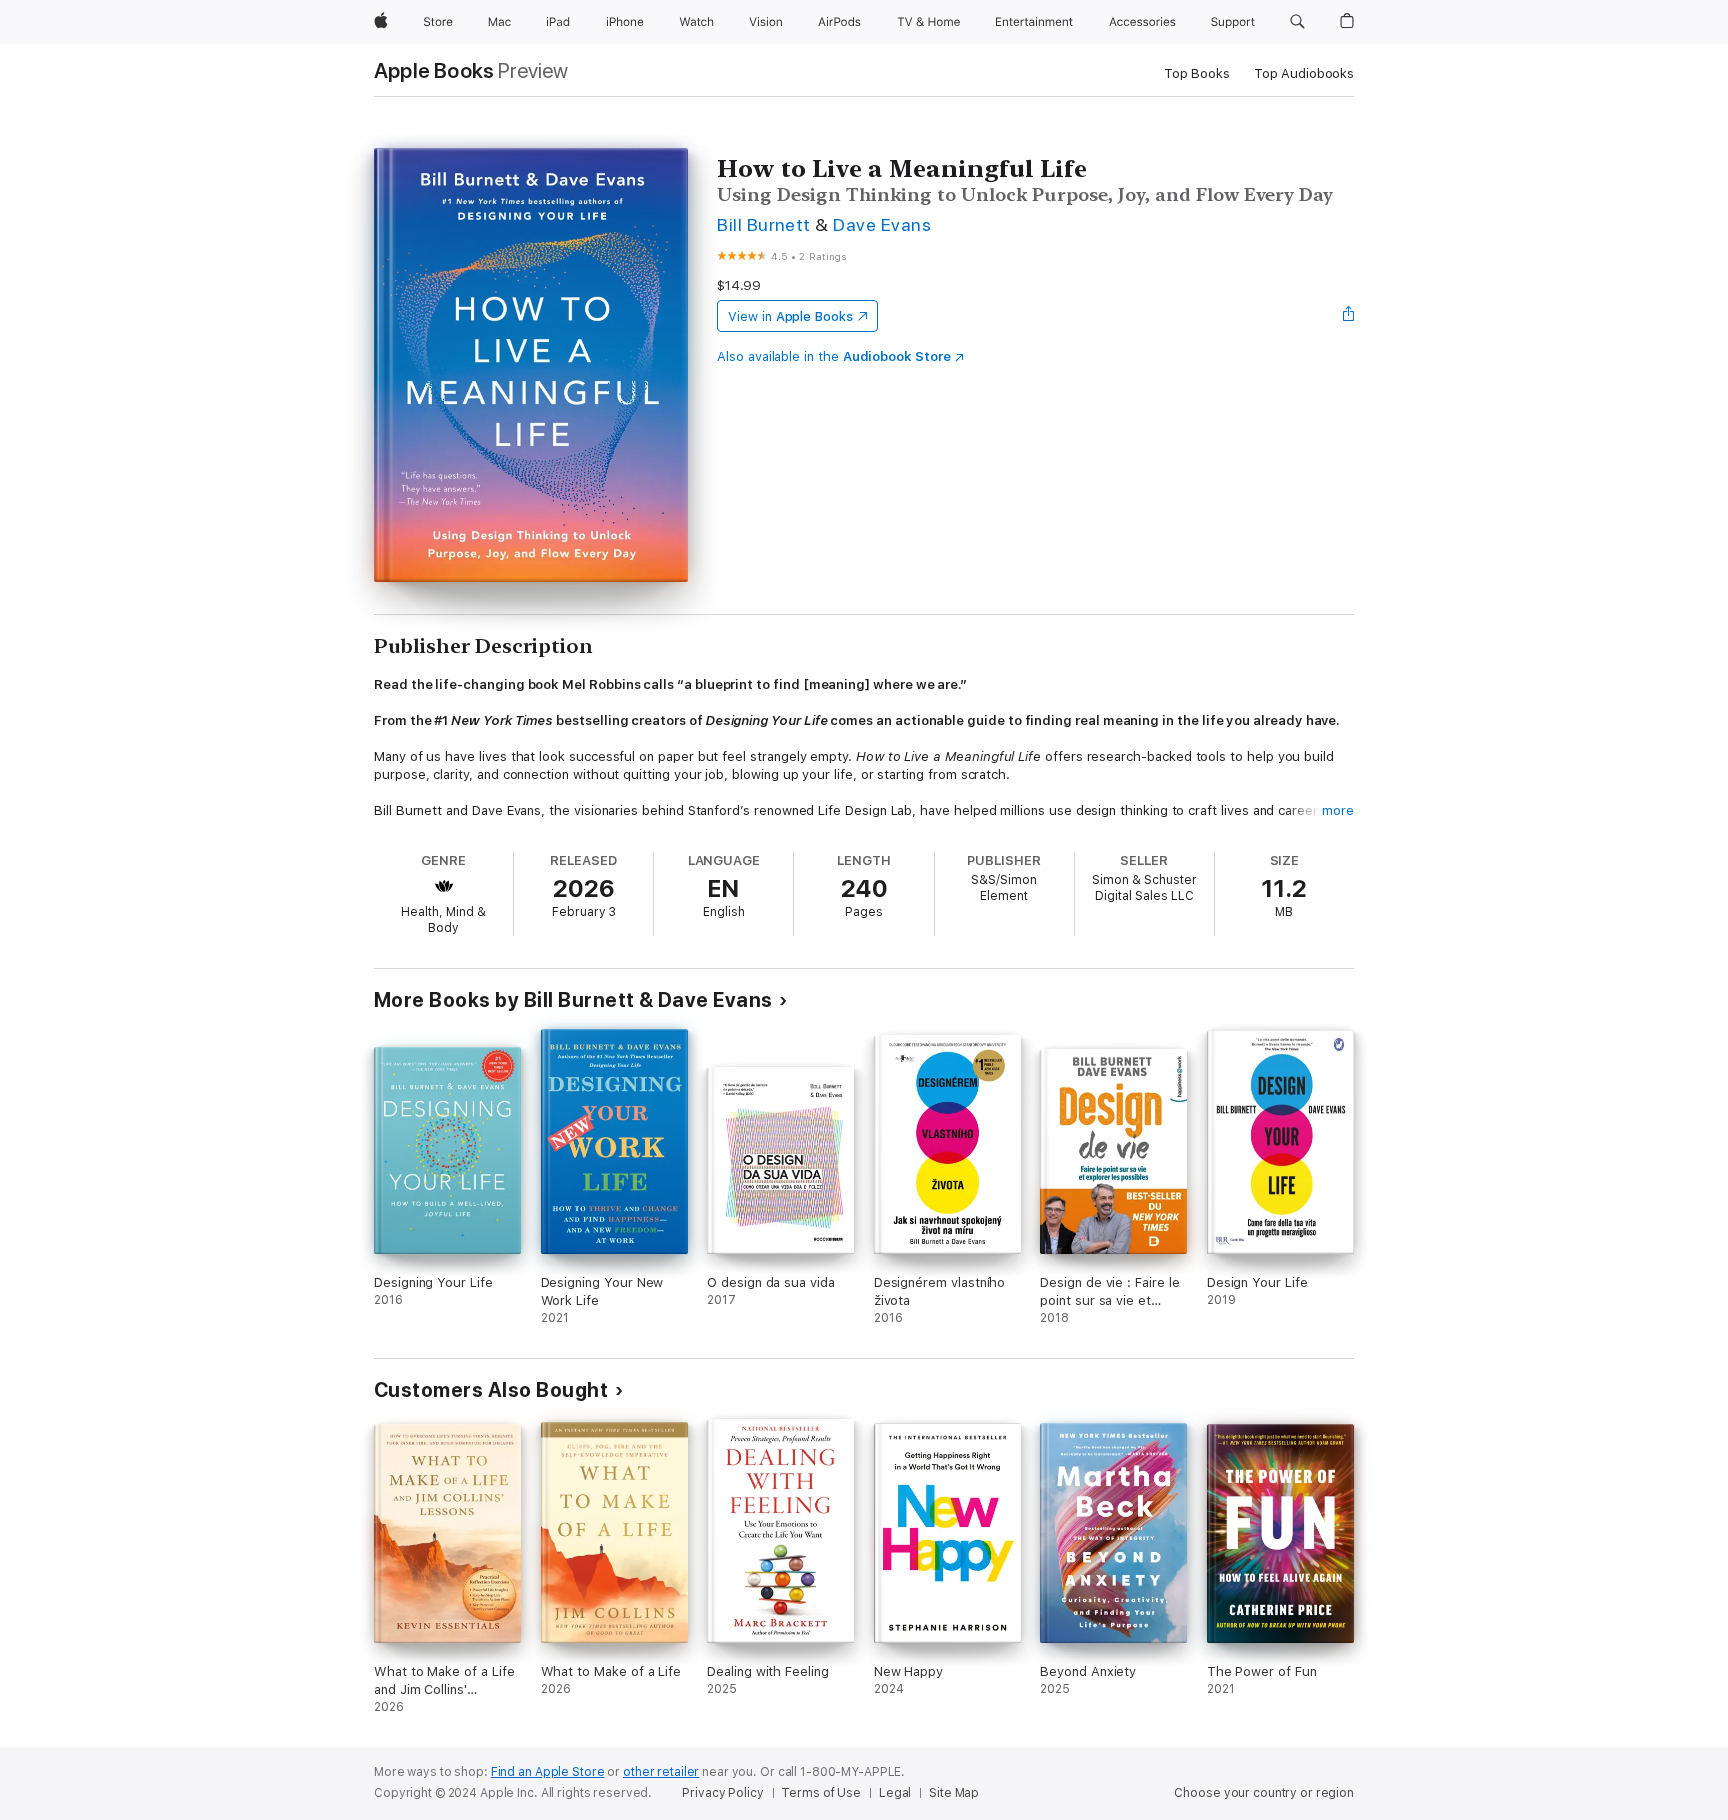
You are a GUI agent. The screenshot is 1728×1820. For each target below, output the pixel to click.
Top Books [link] (1197, 73)
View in (790, 316)
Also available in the (834, 356)
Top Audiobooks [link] (1304, 73)
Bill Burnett (764, 224)
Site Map (954, 1793)
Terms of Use (821, 1793)
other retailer (661, 1772)
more (1338, 810)
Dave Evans (882, 224)
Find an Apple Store (548, 1772)
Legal (895, 1793)
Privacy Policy (722, 1793)
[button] (1297, 22)
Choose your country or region (1264, 1793)
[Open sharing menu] (1349, 316)
